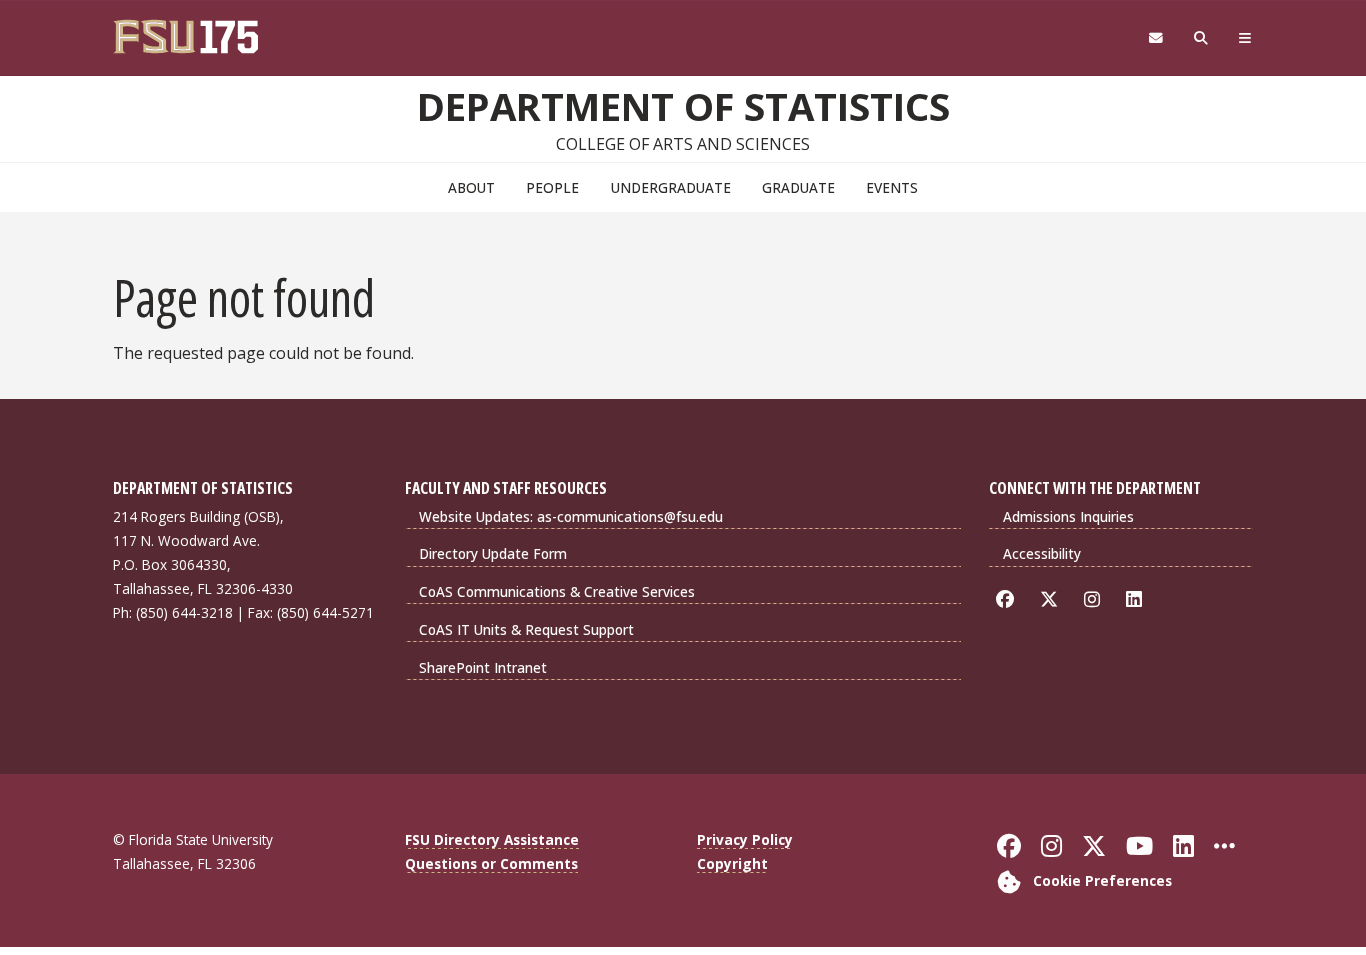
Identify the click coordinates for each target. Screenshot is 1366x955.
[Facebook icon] (1008, 599)
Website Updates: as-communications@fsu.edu (571, 516)
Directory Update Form (493, 553)
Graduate (798, 187)
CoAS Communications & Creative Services (557, 591)
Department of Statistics (683, 106)
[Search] (1201, 38)
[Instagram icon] (1095, 599)
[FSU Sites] (1245, 38)
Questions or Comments (491, 863)
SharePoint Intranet (483, 667)
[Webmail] (1155, 38)
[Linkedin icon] (1137, 599)
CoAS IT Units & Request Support (526, 629)
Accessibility (1042, 553)
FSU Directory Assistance (492, 839)
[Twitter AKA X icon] (1052, 599)
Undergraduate (671, 187)
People (552, 187)
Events (892, 187)
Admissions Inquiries (1068, 516)
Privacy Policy (745, 839)
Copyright (732, 863)
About (471, 187)
